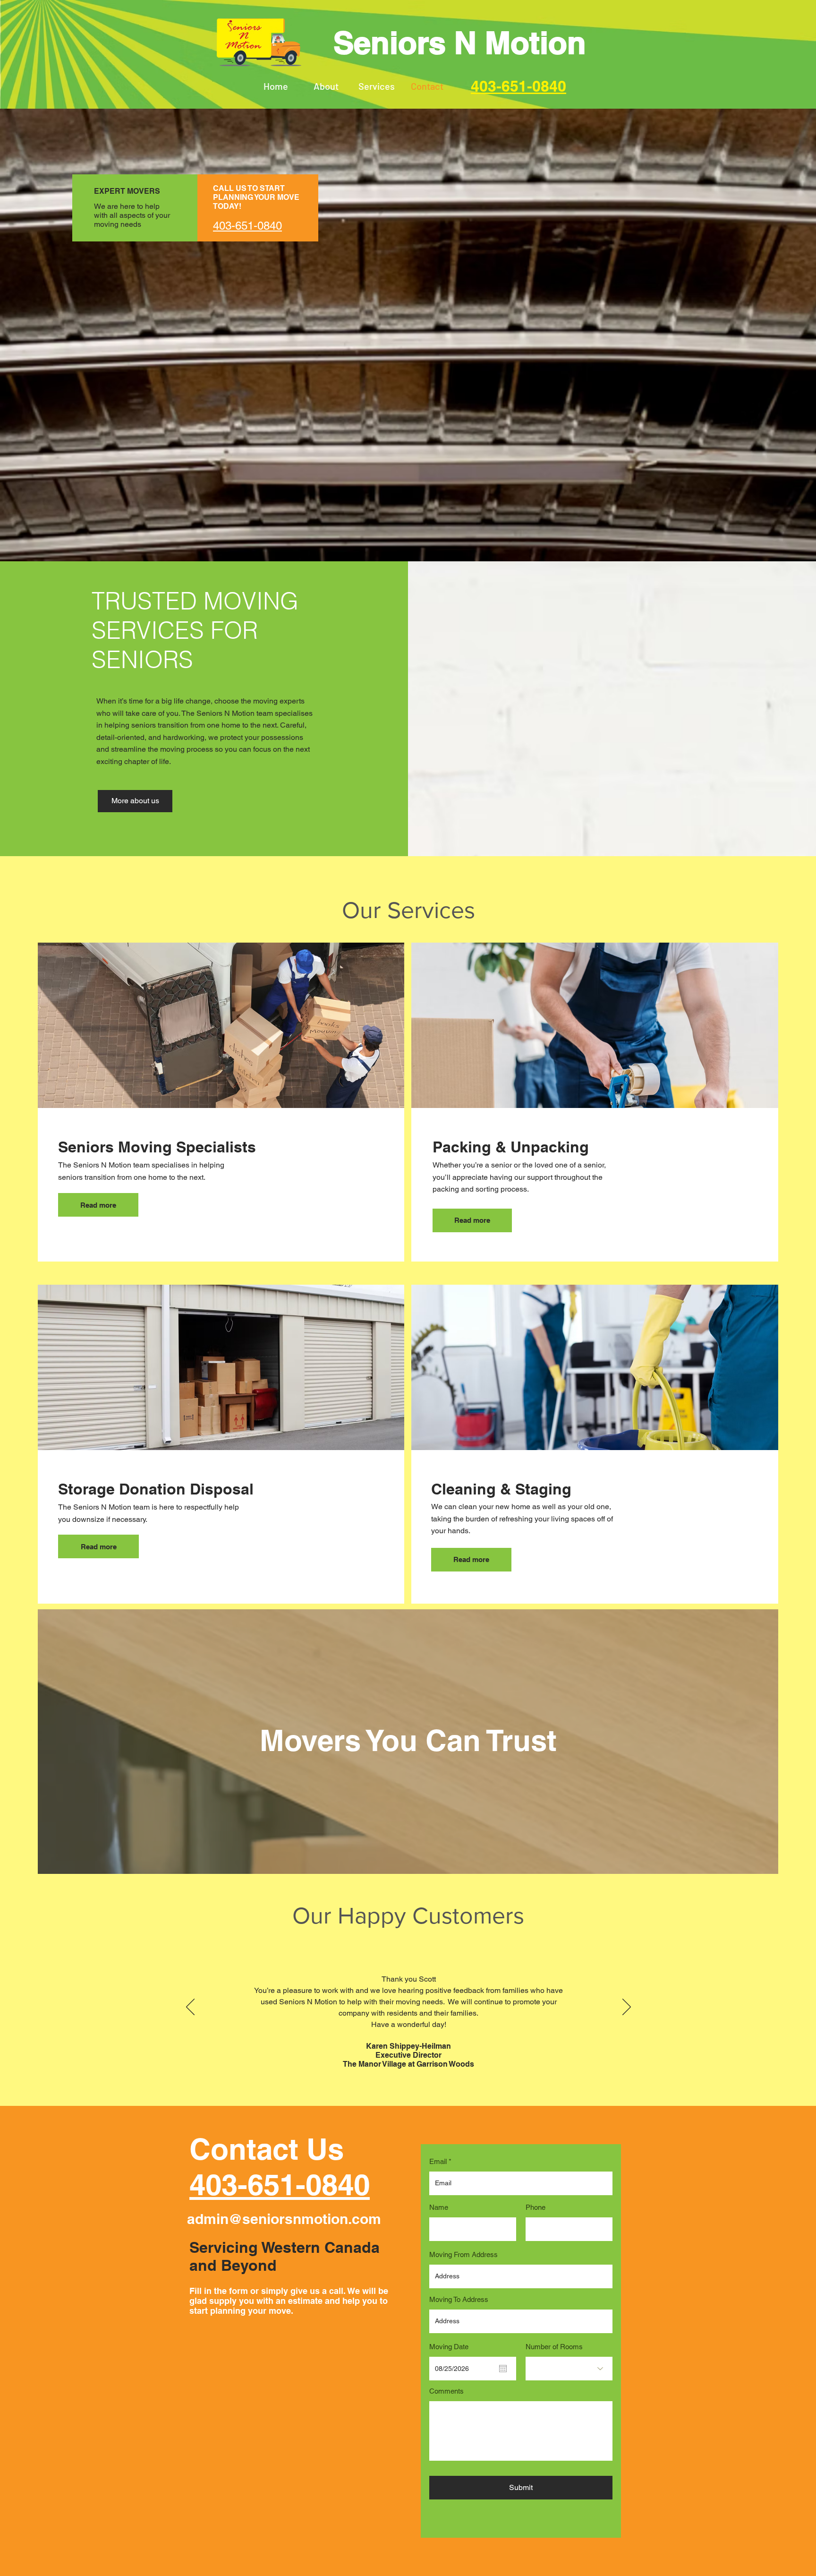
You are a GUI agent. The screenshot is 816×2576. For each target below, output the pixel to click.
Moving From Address (463, 2254)
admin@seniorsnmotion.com (284, 2219)
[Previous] (190, 2008)
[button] (377, 86)
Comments (446, 2391)
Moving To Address (459, 2299)
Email (438, 2161)
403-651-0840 (280, 2184)
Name (439, 2207)
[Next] (627, 2008)
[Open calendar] (503, 2369)
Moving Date (449, 2347)
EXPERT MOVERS (127, 191)
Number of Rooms (554, 2347)
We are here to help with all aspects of (127, 211)
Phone (535, 2207)
